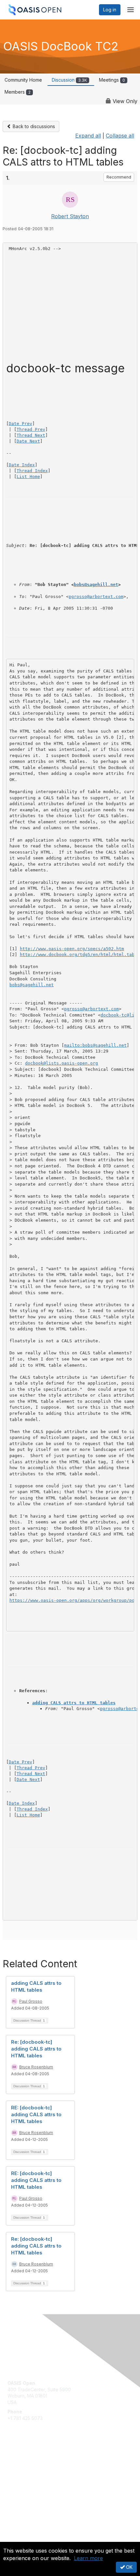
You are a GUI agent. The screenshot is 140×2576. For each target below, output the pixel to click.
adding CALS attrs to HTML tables (74, 1703)
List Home (28, 477)
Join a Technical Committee (37, 2480)
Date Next (28, 441)
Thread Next (31, 435)
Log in (110, 10)
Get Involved (21, 2461)
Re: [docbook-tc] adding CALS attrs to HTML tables (36, 2049)
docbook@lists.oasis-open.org (62, 1063)
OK (129, 2567)
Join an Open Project (30, 2470)
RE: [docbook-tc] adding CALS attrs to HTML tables (36, 2114)
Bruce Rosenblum (36, 2067)
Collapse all (120, 136)
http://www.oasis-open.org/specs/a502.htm (72, 949)
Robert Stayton (70, 216)
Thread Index (32, 471)
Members (18, 92)
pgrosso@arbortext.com (96, 597)
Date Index (22, 465)
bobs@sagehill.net (96, 584)
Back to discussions (33, 126)
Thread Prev (31, 429)
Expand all (88, 136)
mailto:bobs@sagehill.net (95, 1045)
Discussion (69, 80)
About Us (17, 2539)
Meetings (112, 80)
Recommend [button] (119, 177)
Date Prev (21, 424)
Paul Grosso (31, 2001)
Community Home (23, 80)
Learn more (88, 2558)
